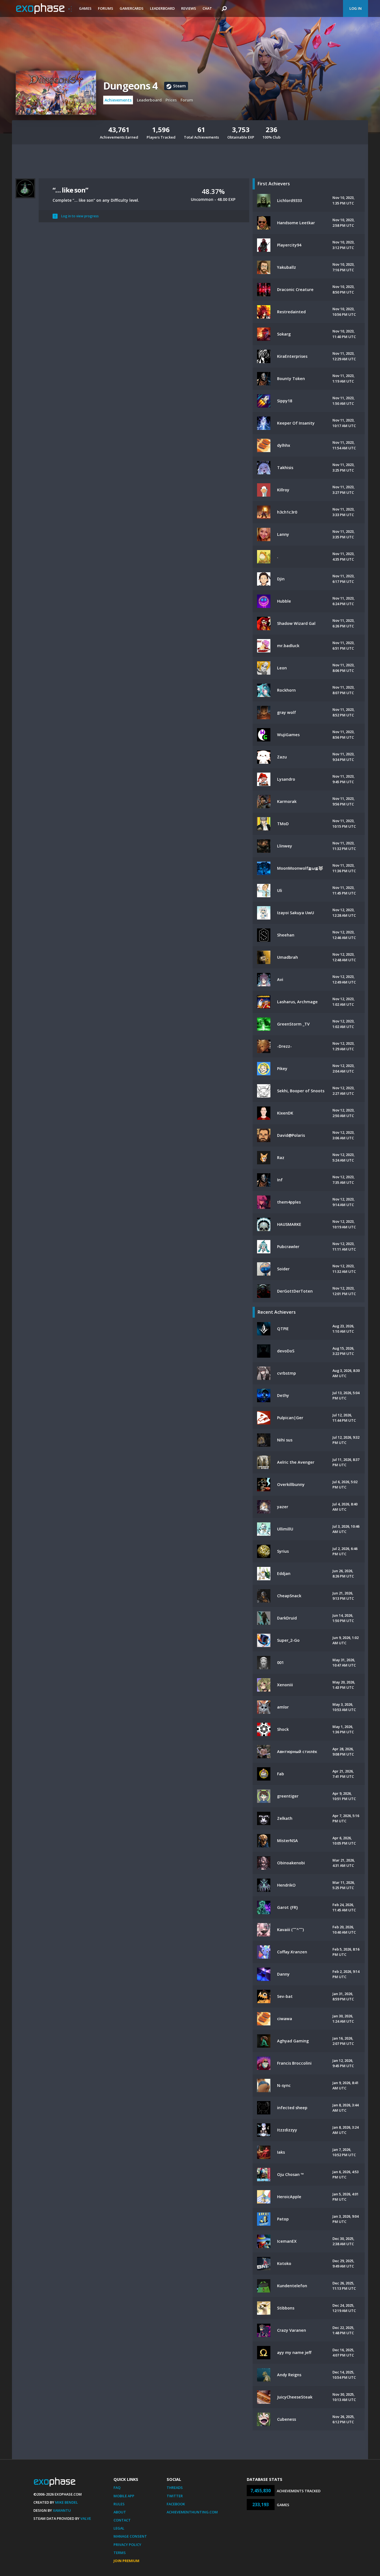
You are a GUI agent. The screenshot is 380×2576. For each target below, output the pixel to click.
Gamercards (132, 8)
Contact (122, 2520)
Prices (171, 100)
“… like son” (70, 190)
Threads (175, 2488)
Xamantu (62, 2510)
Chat (207, 8)
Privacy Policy (127, 2545)
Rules (119, 2504)
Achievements (118, 100)
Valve (86, 2518)
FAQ (117, 2488)
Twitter (175, 2496)
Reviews (189, 8)
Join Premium (126, 2561)
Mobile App (124, 2496)
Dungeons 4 (130, 86)
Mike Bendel (66, 2502)
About (120, 2512)
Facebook (176, 2504)
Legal (119, 2528)
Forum (187, 100)
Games (85, 8)
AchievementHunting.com (192, 2512)
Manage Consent (130, 2536)
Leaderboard (162, 8)
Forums (106, 8)
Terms (120, 2553)
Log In (356, 8)
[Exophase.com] (44, 9)
